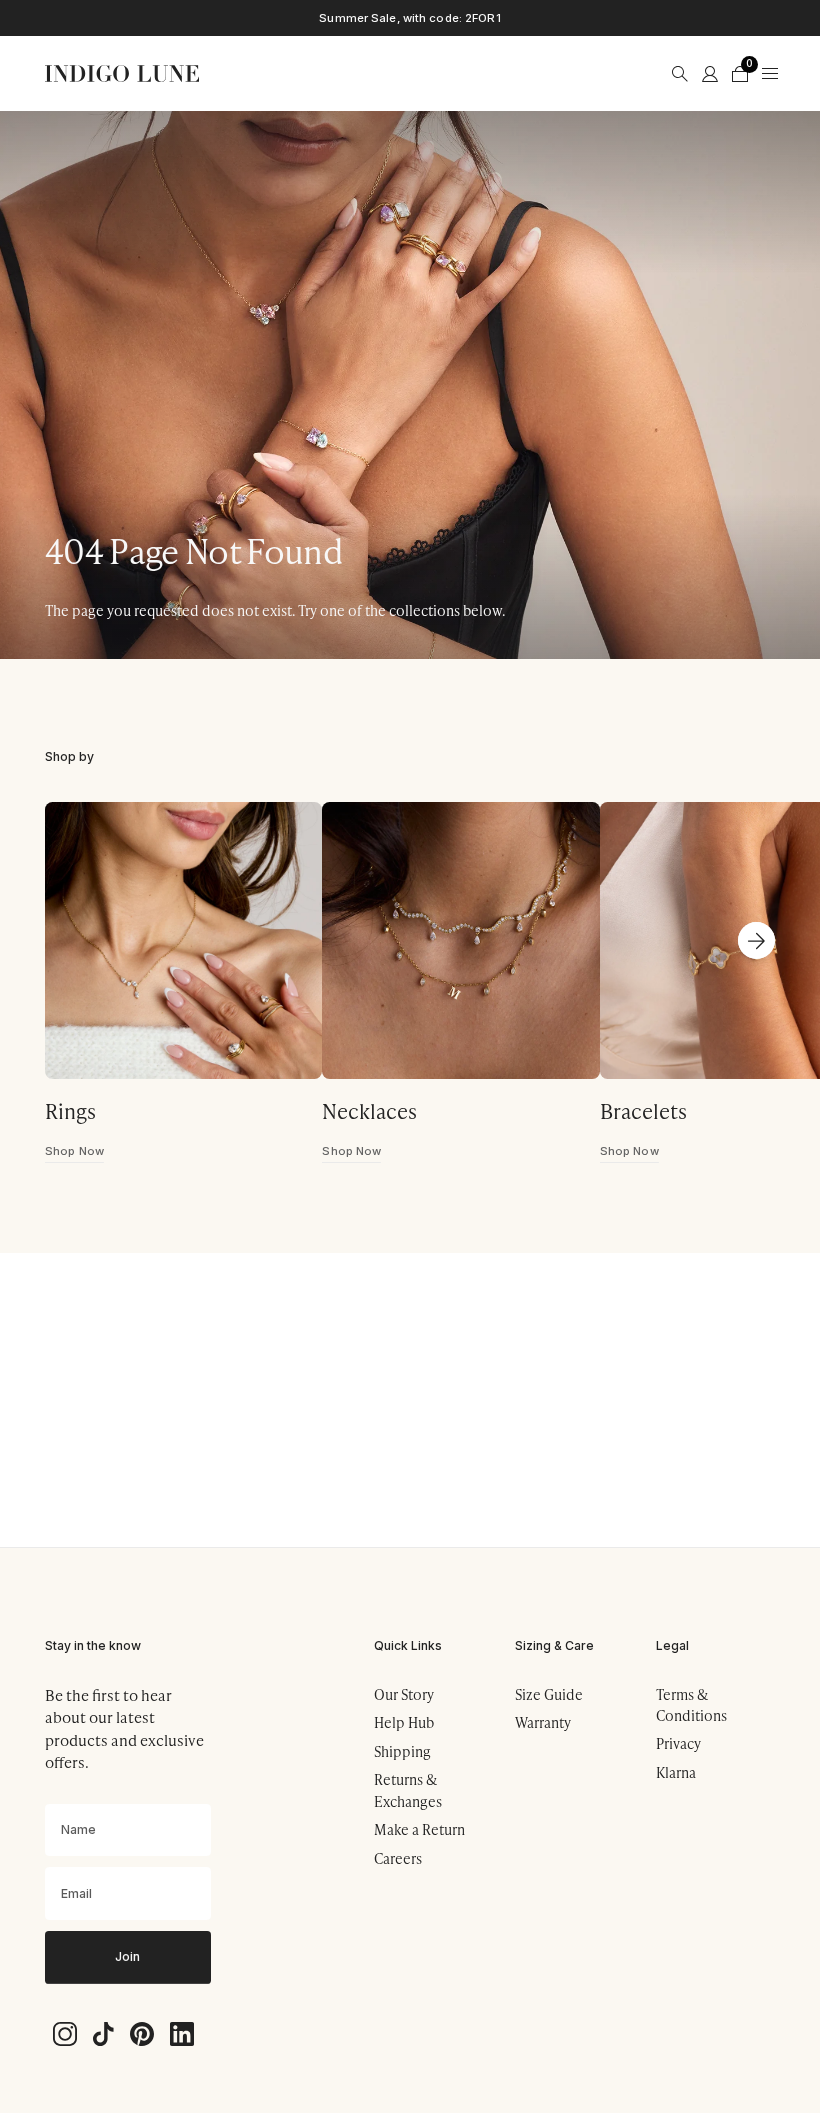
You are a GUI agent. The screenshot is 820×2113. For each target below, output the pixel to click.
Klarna (676, 1772)
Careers (398, 1858)
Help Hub (404, 1722)
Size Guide (549, 1694)
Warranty (543, 1722)
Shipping (402, 1751)
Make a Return (419, 1829)
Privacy (678, 1743)
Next (757, 941)
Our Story (404, 1694)
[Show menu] (770, 74)
